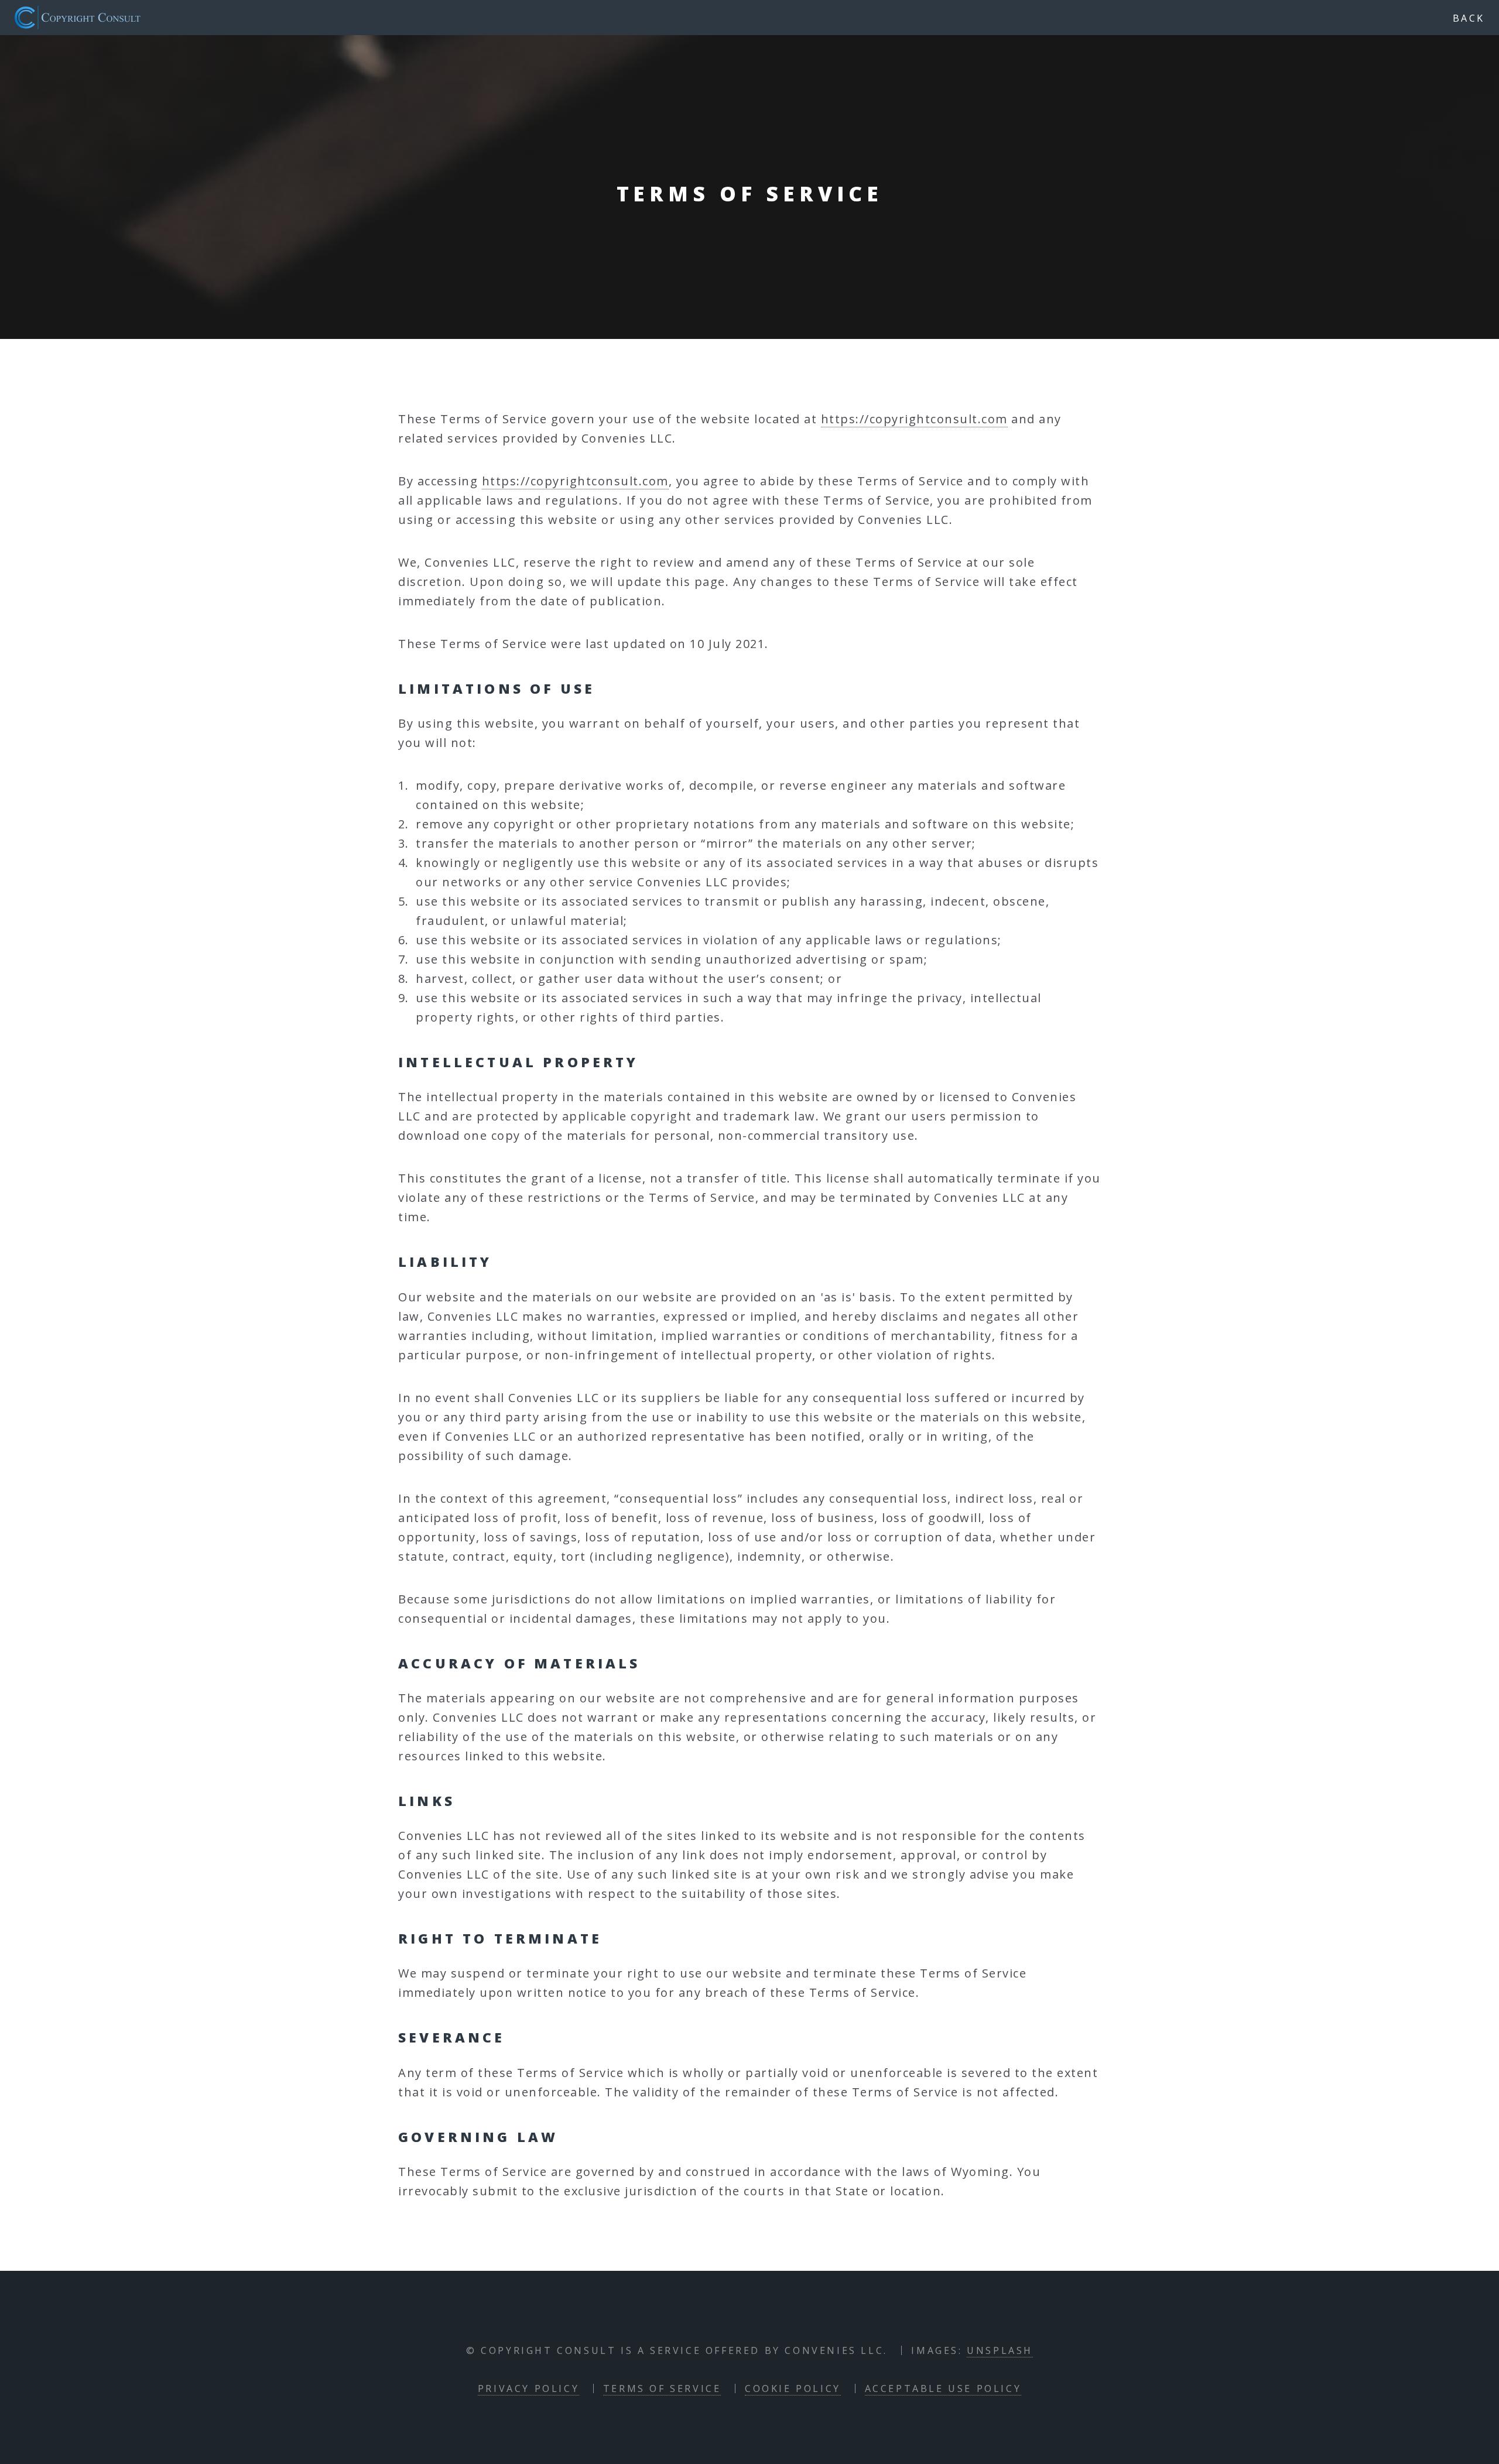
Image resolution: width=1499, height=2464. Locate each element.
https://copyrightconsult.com (914, 419)
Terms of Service (662, 2388)
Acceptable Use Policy (943, 2388)
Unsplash (1000, 2350)
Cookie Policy (793, 2388)
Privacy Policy (528, 2388)
